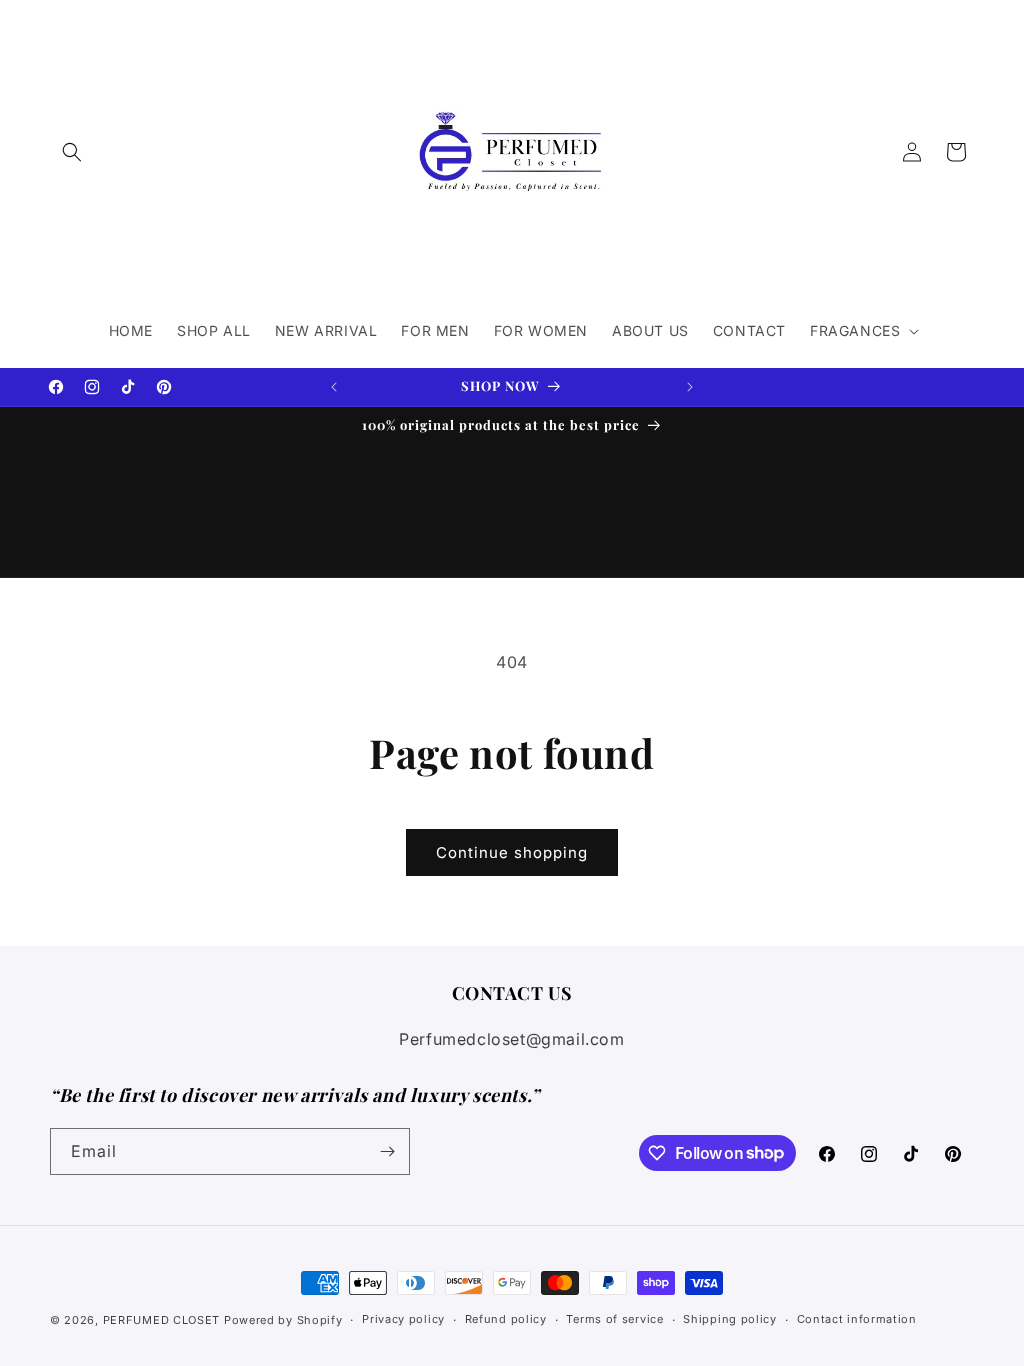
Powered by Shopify (283, 1320)
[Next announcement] (690, 387)
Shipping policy (730, 1319)
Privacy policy (403, 1319)
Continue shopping (512, 852)
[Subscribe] (387, 1151)
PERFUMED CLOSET (162, 1320)
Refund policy (506, 1319)
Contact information (857, 1319)
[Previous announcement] (334, 387)
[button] (72, 152)
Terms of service (614, 1319)
